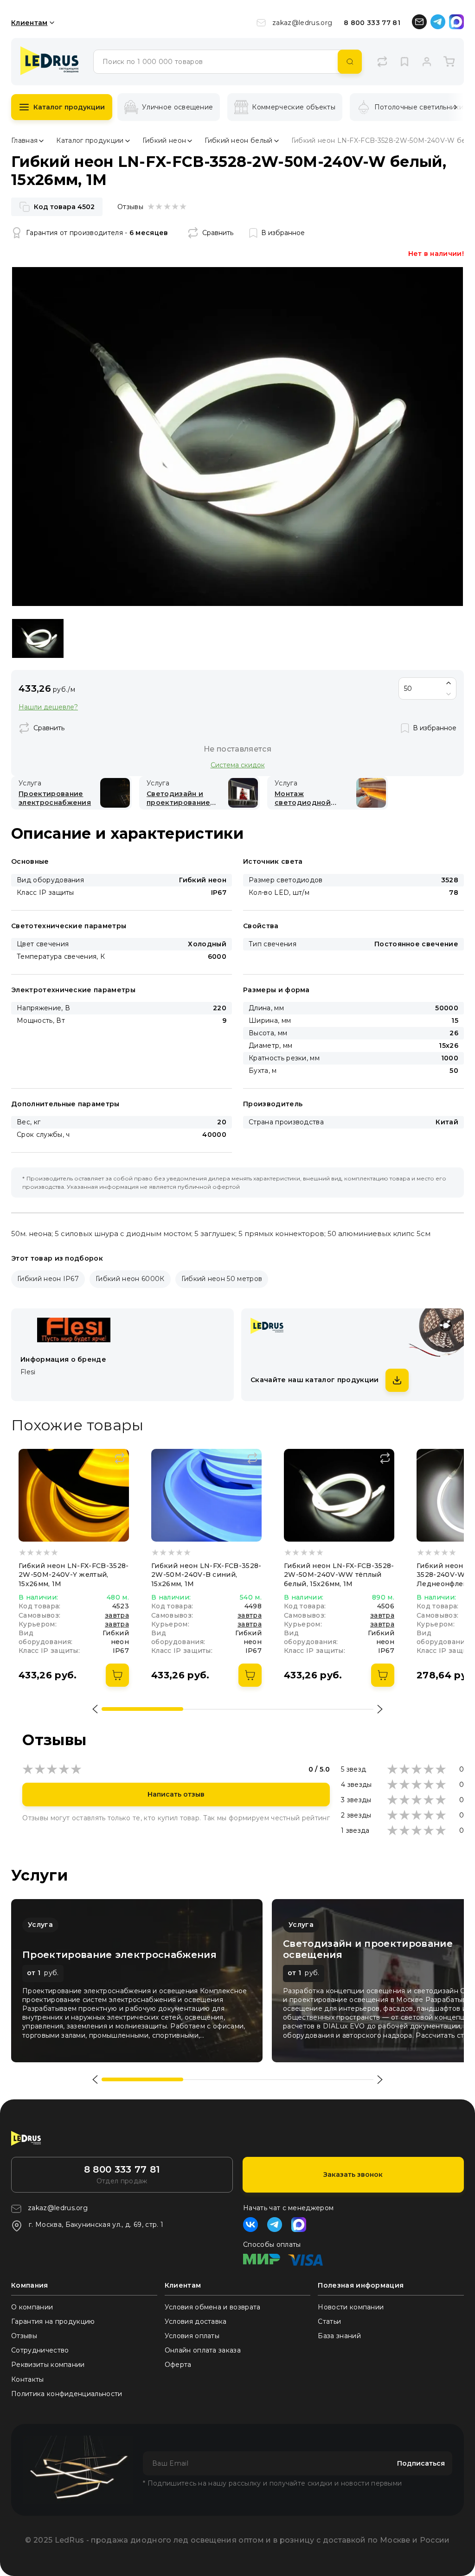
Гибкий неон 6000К (130, 1279)
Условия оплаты (192, 2336)
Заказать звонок (353, 2174)
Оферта (178, 2365)
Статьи (329, 2321)
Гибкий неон (164, 140)
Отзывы (24, 2336)
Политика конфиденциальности (67, 2394)
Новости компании (351, 2307)
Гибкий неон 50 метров (222, 1279)
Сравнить (218, 233)
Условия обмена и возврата (213, 2307)
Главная (24, 140)
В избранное (283, 233)
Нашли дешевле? (48, 707)
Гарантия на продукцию (53, 2321)
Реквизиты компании (48, 2365)
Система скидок (238, 765)
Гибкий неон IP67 (48, 1279)
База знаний (339, 2336)
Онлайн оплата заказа (203, 2350)
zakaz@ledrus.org (302, 23)
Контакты (28, 2379)
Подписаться (421, 2463)
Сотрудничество (40, 2350)
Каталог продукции (69, 107)
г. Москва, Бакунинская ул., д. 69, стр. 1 (96, 2225)
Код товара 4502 (64, 207)
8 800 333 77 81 (372, 23)
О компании (32, 2307)
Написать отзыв (176, 1794)
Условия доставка (196, 2321)
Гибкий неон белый (238, 140)
